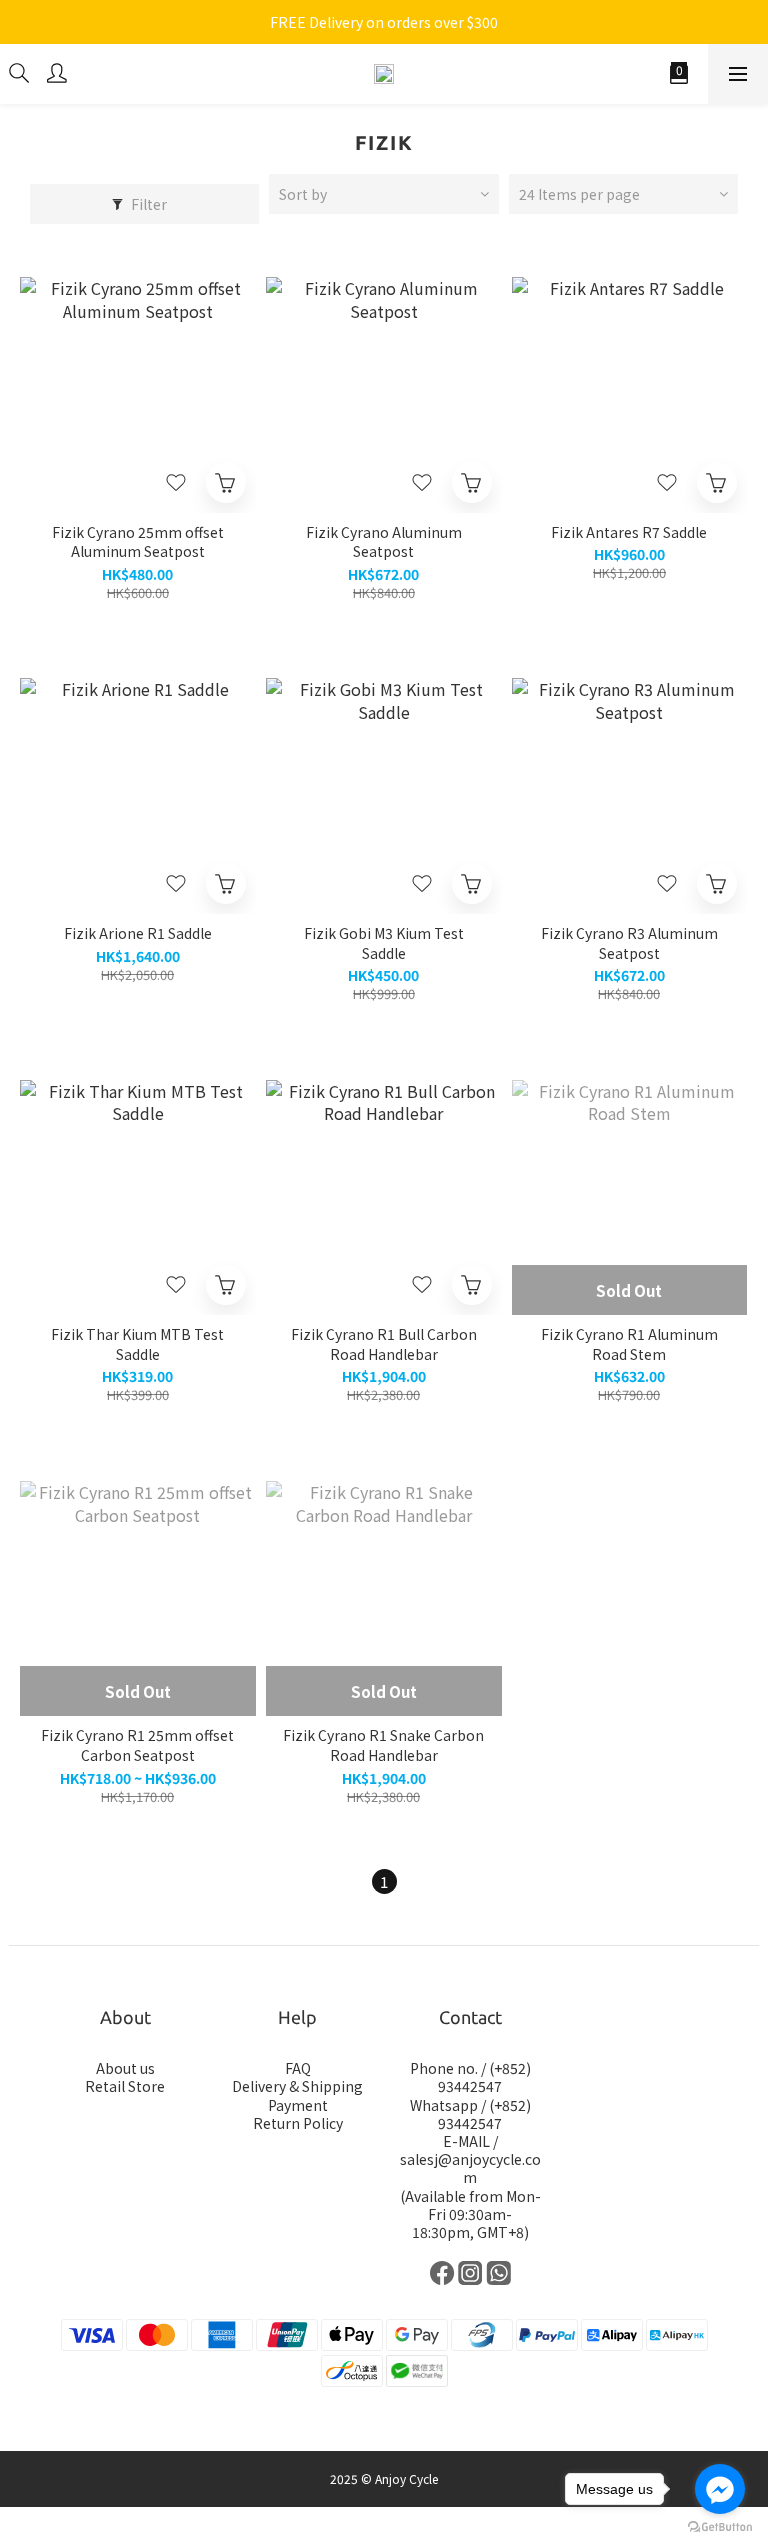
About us (125, 2068)
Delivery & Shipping (297, 2086)
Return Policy (298, 2123)
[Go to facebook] (720, 2489)
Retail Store (125, 2086)
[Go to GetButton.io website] (720, 2527)
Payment (298, 2105)
